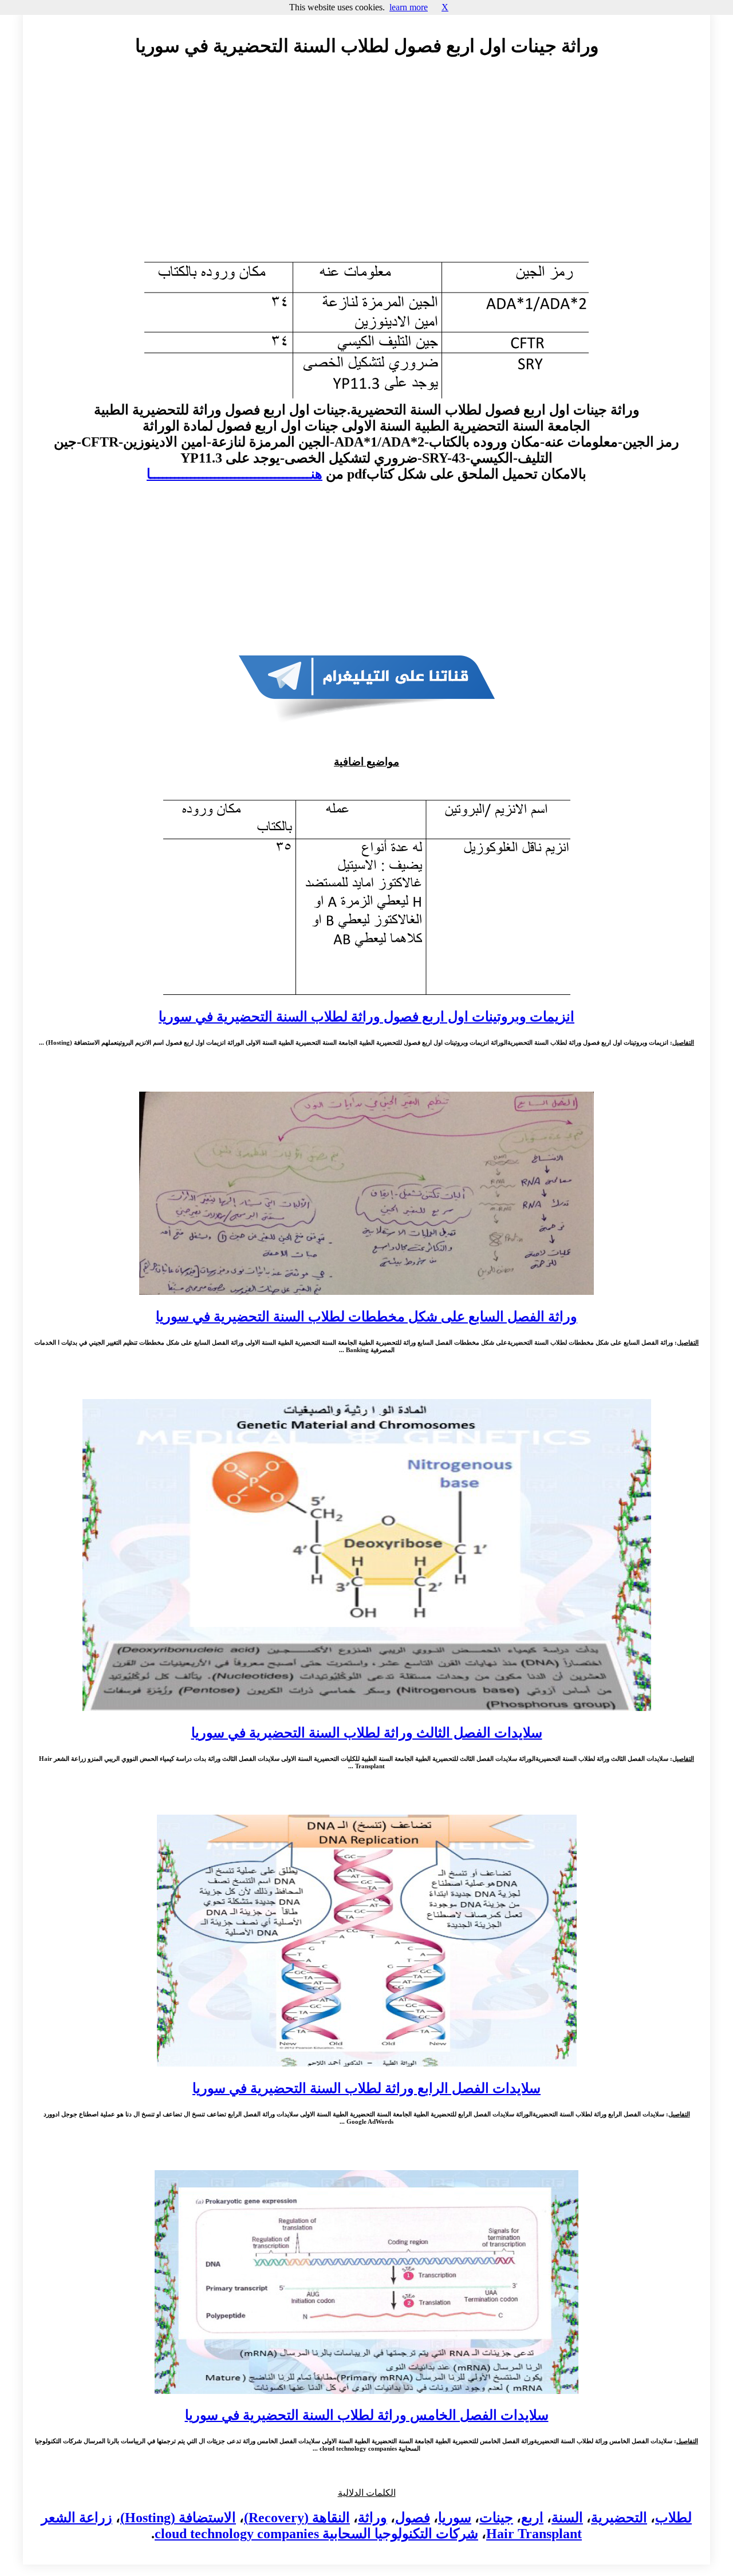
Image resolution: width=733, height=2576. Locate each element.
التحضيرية (619, 2518)
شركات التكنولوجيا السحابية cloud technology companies (316, 2534)
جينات (496, 2518)
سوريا (455, 2518)
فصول (413, 2518)
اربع (532, 2518)
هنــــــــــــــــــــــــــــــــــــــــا (235, 474)
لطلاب (673, 2518)
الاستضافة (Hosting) (178, 2518)
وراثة (373, 2518)
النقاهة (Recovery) (297, 2518)
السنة (567, 2518)
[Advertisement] (366, 170)
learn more (409, 7)
